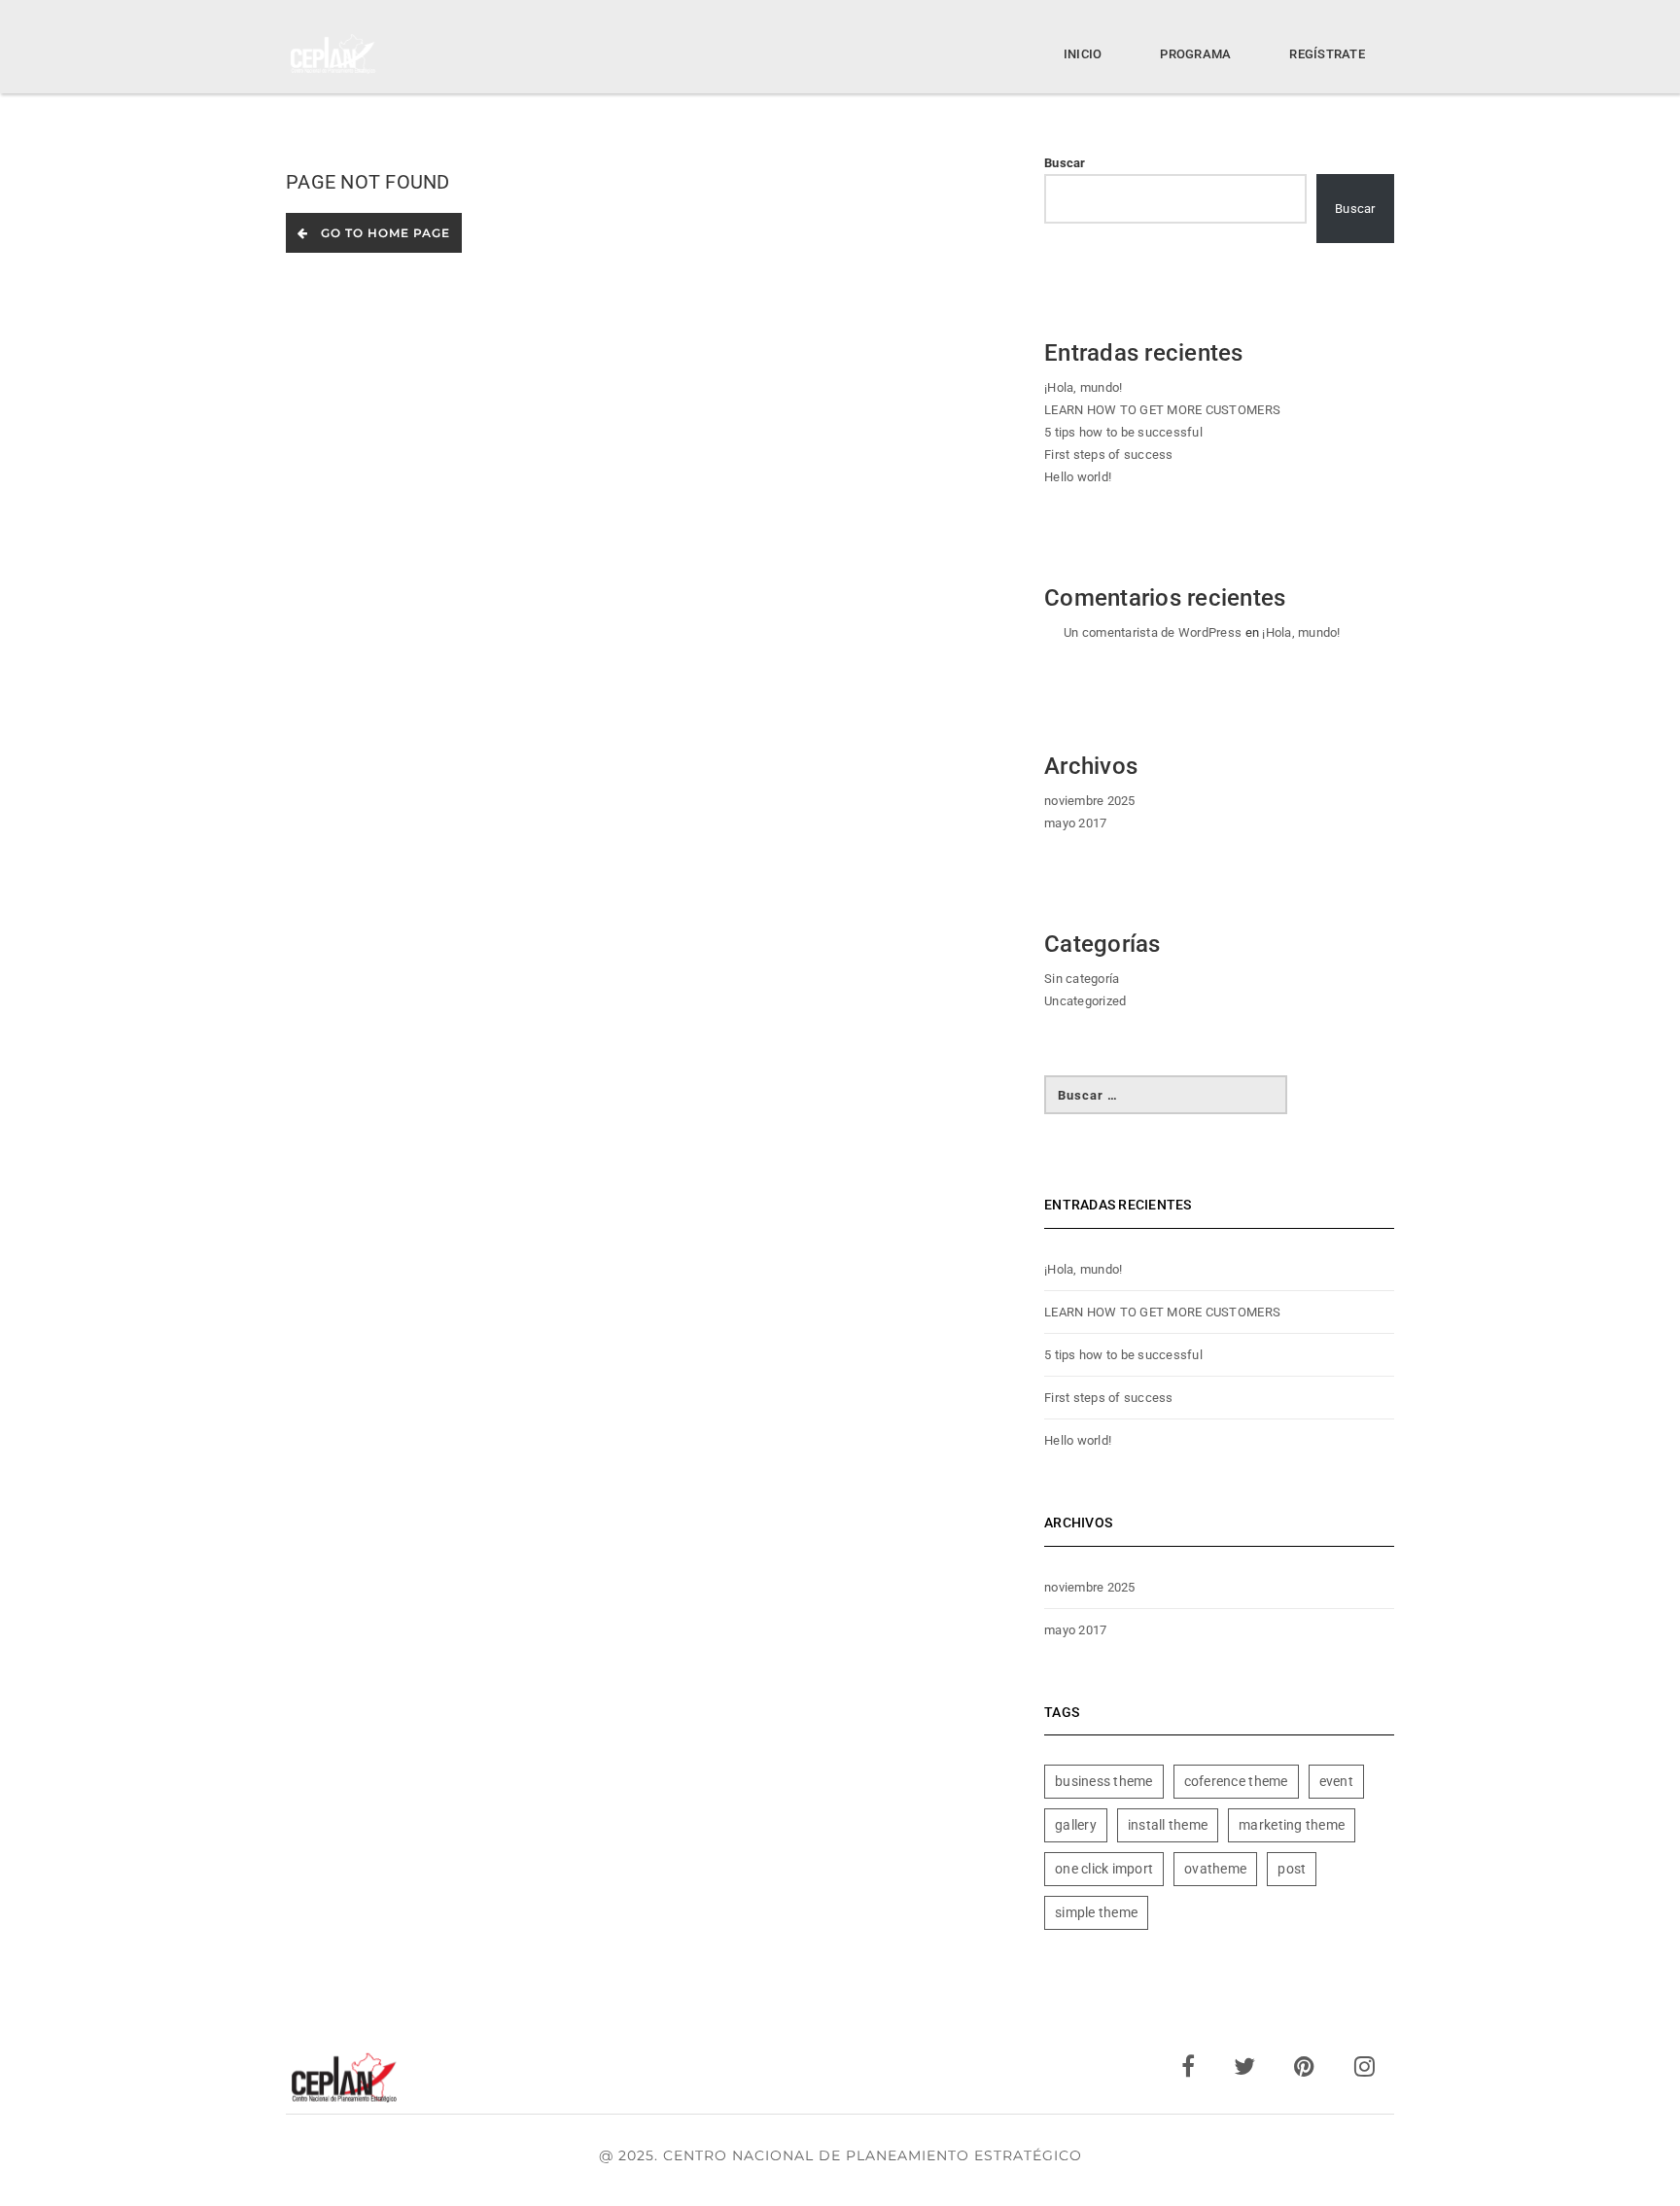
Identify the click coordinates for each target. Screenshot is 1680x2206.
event (1336, 1781)
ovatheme (1215, 1869)
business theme (1104, 1781)
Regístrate (1327, 54)
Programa (1195, 54)
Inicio (1083, 54)
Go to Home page (382, 233)
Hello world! (1078, 477)
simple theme (1096, 1912)
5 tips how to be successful (1123, 432)
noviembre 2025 (1090, 801)
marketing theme (1292, 1825)
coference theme (1236, 1781)
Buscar (1065, 163)
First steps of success (1109, 455)
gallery (1076, 1825)
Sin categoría (1082, 979)
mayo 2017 (1075, 823)
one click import (1104, 1869)
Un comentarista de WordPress (1153, 632)
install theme (1168, 1825)
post (1292, 1869)
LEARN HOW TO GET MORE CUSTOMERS (1162, 410)
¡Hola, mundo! (1083, 387)
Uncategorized (1085, 1001)
